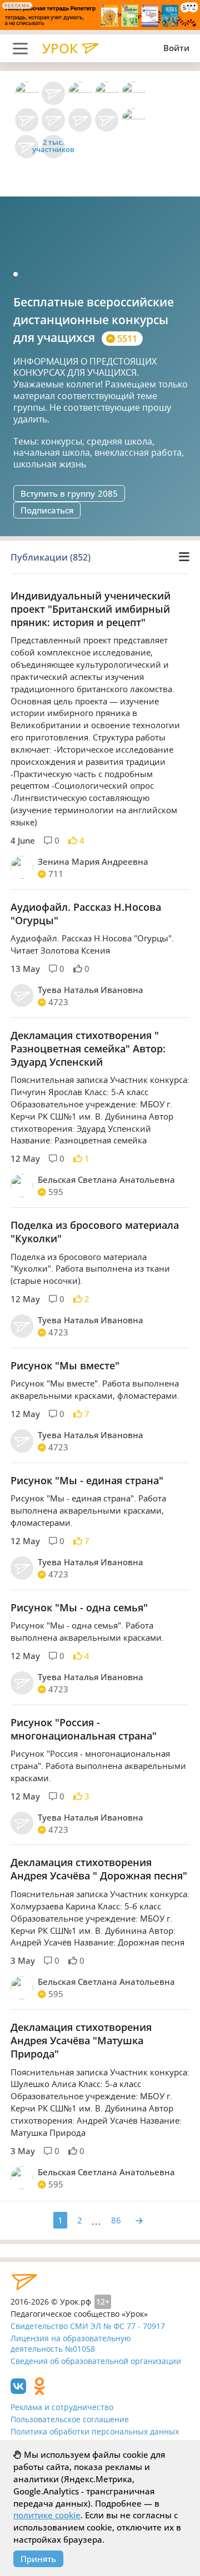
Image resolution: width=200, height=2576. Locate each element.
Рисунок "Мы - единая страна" (87, 1480)
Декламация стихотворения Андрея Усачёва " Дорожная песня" (99, 1869)
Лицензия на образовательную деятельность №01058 (71, 2343)
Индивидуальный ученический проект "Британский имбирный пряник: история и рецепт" (91, 609)
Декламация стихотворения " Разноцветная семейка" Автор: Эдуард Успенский (88, 1048)
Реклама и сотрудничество (62, 2407)
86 (116, 2220)
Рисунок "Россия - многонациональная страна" (84, 1729)
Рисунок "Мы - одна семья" (79, 1607)
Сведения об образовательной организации (96, 2361)
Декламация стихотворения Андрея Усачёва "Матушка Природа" (81, 2040)
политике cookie (47, 2515)
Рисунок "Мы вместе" (65, 1365)
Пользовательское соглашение (70, 2419)
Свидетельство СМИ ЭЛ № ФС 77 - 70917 (88, 2326)
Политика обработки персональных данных (95, 2431)
